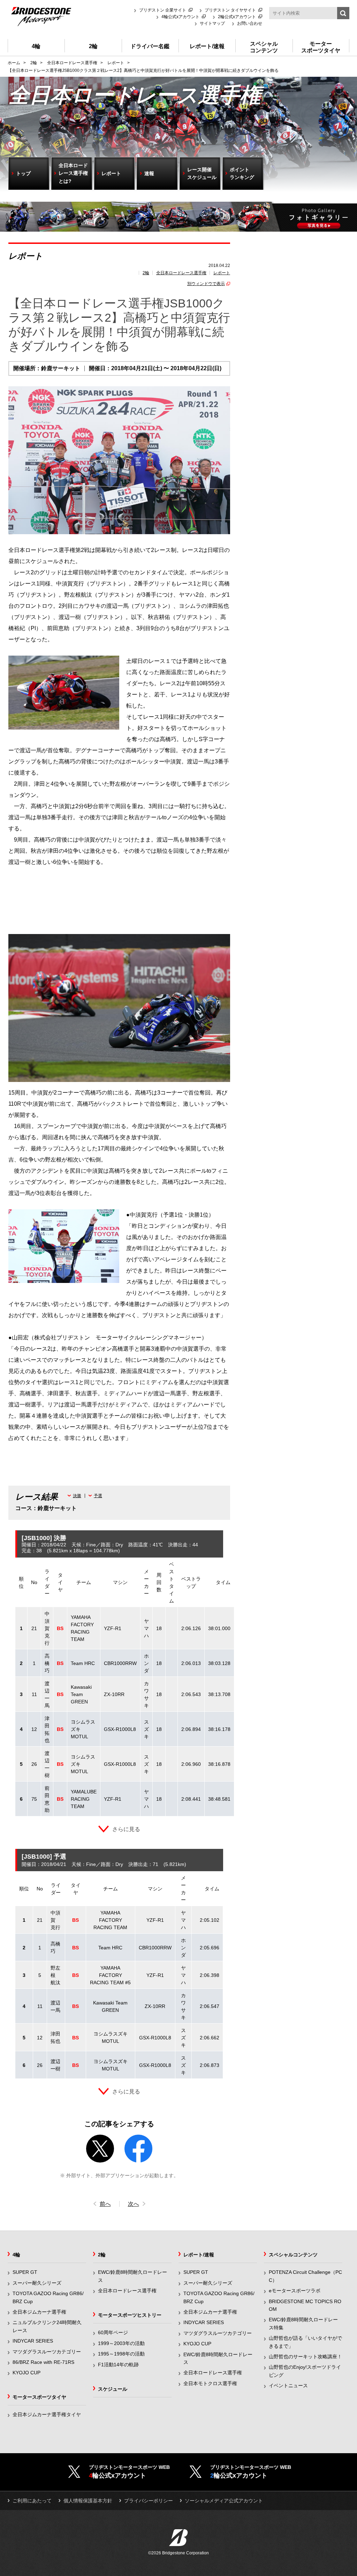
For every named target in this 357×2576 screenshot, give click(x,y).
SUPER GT (25, 2272)
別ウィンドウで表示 (206, 284)
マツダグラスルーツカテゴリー (47, 2352)
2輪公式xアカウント (237, 17)
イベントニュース (288, 2385)
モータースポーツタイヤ (39, 2397)
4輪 (16, 2255)
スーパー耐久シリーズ (37, 2283)
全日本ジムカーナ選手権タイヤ (47, 2414)
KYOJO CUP (26, 2373)
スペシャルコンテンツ (293, 2255)
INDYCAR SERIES (33, 2341)
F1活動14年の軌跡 (118, 2365)
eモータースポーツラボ (295, 2291)
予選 (98, 1496)
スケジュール (113, 2389)
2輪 (146, 273)
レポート (222, 273)
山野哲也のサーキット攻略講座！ (305, 2357)
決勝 (77, 1496)
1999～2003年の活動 (121, 2343)
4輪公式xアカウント (180, 17)
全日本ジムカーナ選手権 (39, 2312)
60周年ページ (113, 2332)
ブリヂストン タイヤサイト (230, 10)
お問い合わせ (250, 23)
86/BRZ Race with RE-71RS (43, 2362)
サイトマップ (212, 23)
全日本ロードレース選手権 (181, 273)
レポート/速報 (199, 2255)
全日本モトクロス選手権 (210, 2383)
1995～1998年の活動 (121, 2354)
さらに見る (126, 1829)
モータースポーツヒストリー (130, 2315)
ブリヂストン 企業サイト (163, 10)
